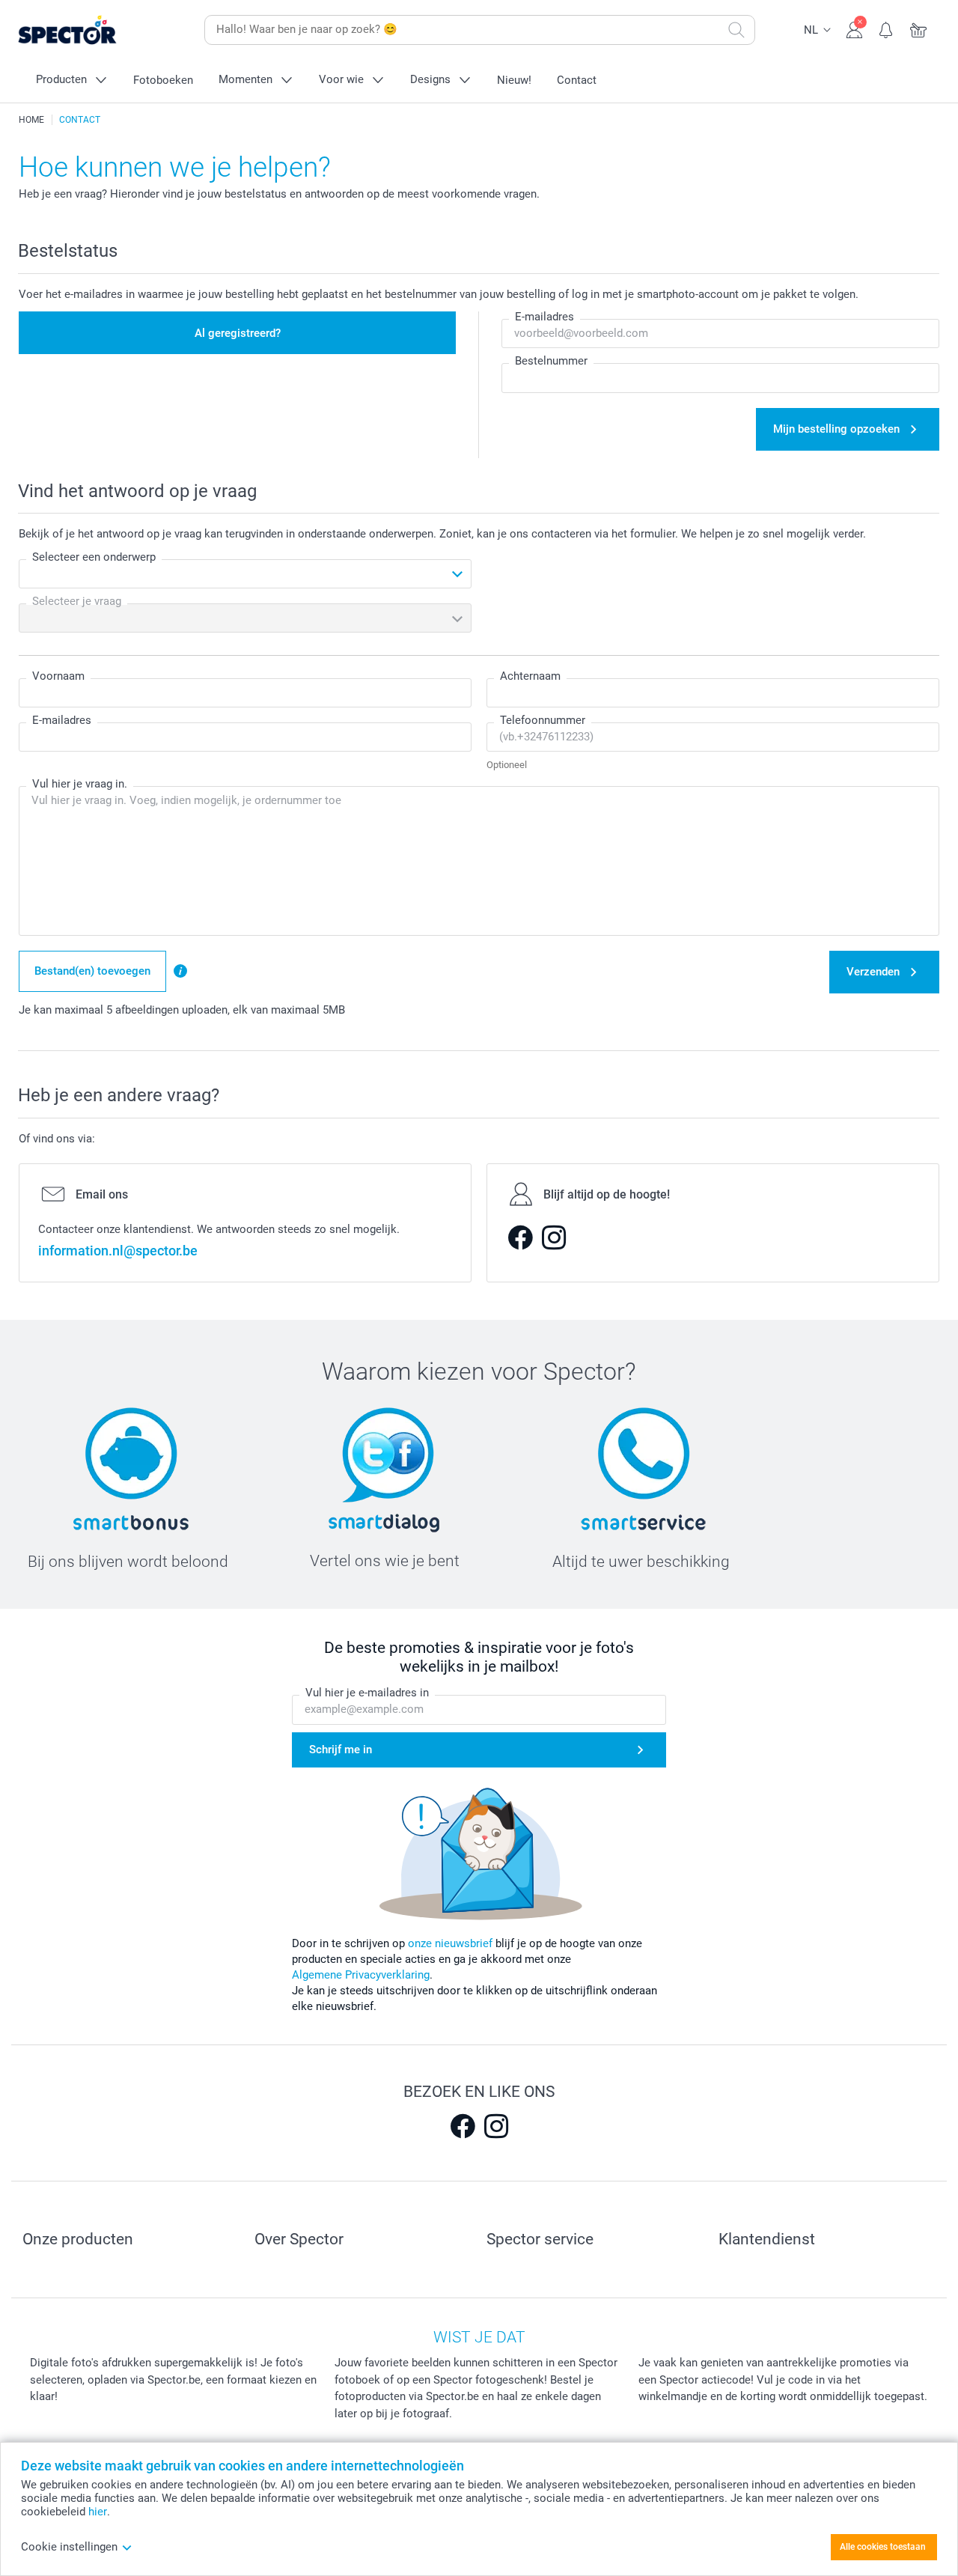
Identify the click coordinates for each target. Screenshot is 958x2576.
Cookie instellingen (69, 2547)
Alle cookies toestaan (883, 2547)
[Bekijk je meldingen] (887, 28)
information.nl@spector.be (118, 1251)
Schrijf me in (341, 1750)
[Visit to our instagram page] (496, 2126)
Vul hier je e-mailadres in (367, 1693)
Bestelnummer (551, 361)
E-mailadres (544, 317)
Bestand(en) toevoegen (92, 971)
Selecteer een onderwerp (94, 557)
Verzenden (873, 972)
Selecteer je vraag (77, 601)
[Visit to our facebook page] (463, 2126)
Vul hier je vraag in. (80, 784)
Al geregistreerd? (238, 333)
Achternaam (530, 676)
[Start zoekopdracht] (736, 30)
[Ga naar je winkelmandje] (919, 28)
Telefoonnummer (543, 720)
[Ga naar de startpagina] (91, 30)
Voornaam (58, 676)
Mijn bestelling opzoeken (836, 429)
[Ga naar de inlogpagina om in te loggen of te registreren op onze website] (854, 28)
